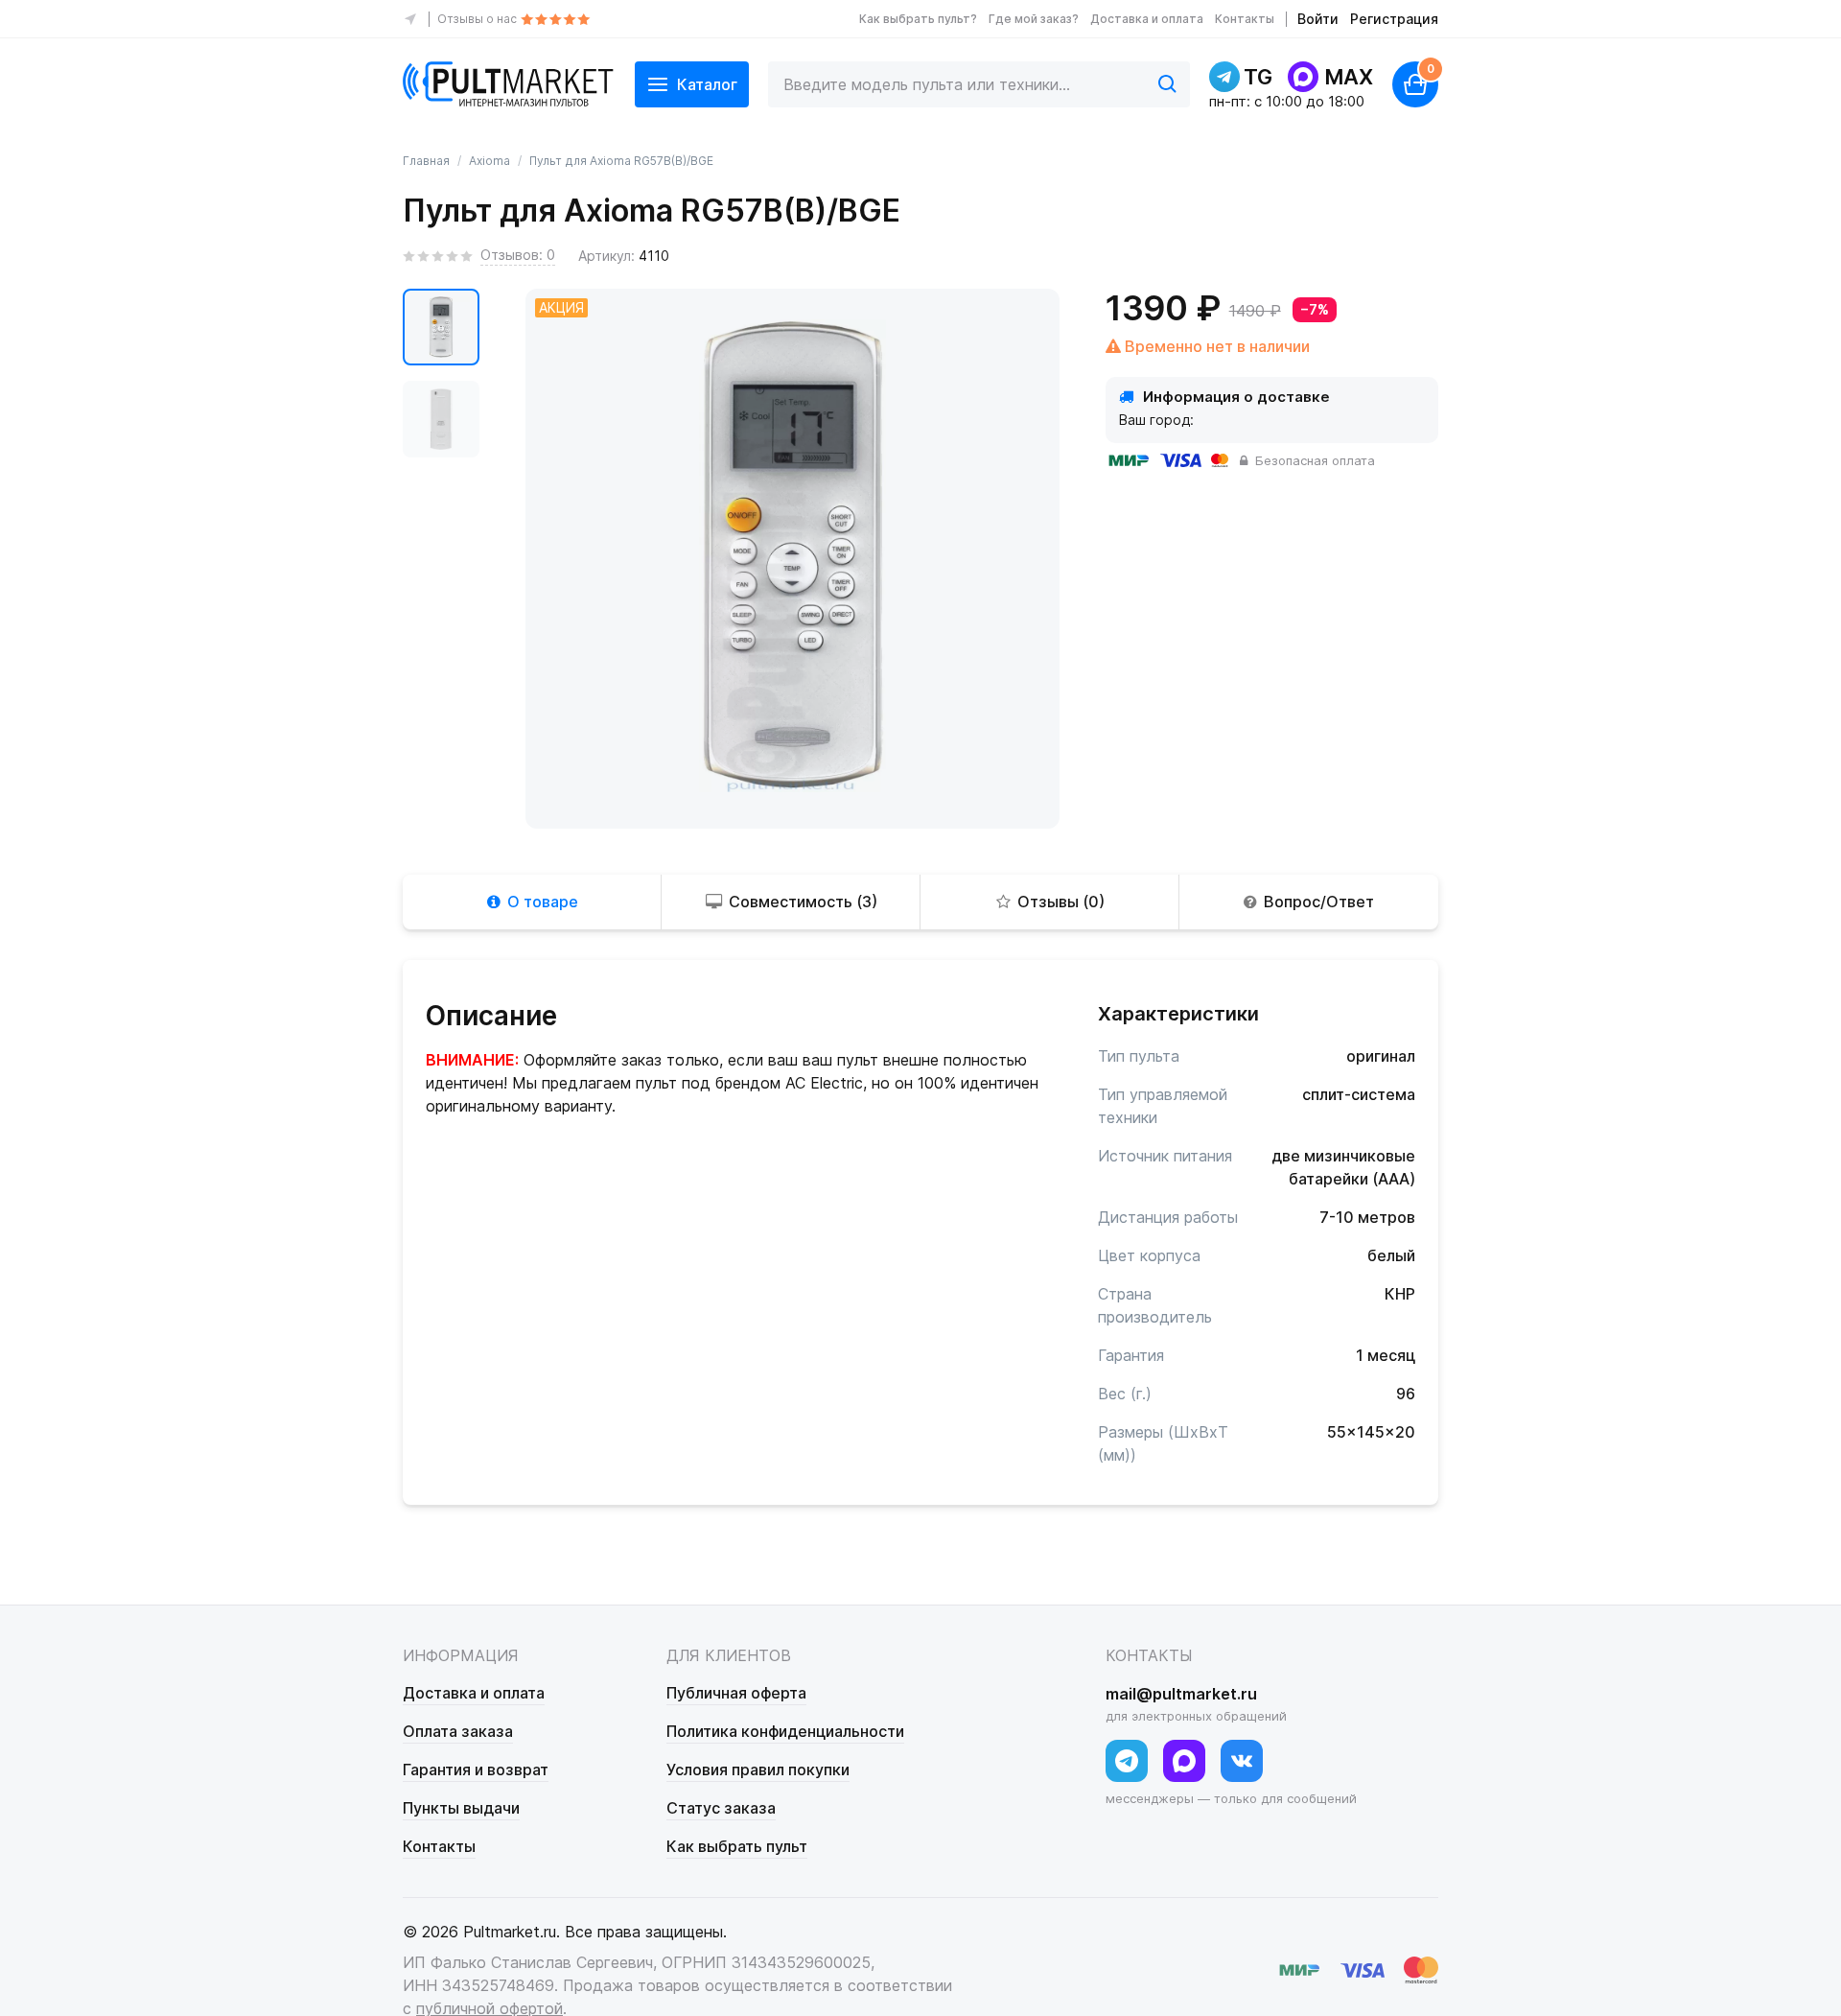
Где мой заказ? (1034, 19)
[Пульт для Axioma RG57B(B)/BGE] (441, 327)
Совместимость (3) (803, 902)
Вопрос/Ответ (1319, 902)
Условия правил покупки (758, 1770)
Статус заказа (721, 1808)
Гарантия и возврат (476, 1770)
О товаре (543, 902)
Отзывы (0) (1061, 902)
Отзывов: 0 (518, 255)
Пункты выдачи (461, 1808)
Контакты (1245, 19)
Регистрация (1394, 19)
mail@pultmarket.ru (1181, 1694)
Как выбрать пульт (737, 1846)
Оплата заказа (458, 1731)
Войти (1318, 19)
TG (1258, 77)
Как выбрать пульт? (918, 19)
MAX (1349, 77)
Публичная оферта (736, 1693)
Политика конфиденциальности (785, 1731)
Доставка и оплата (1147, 19)
